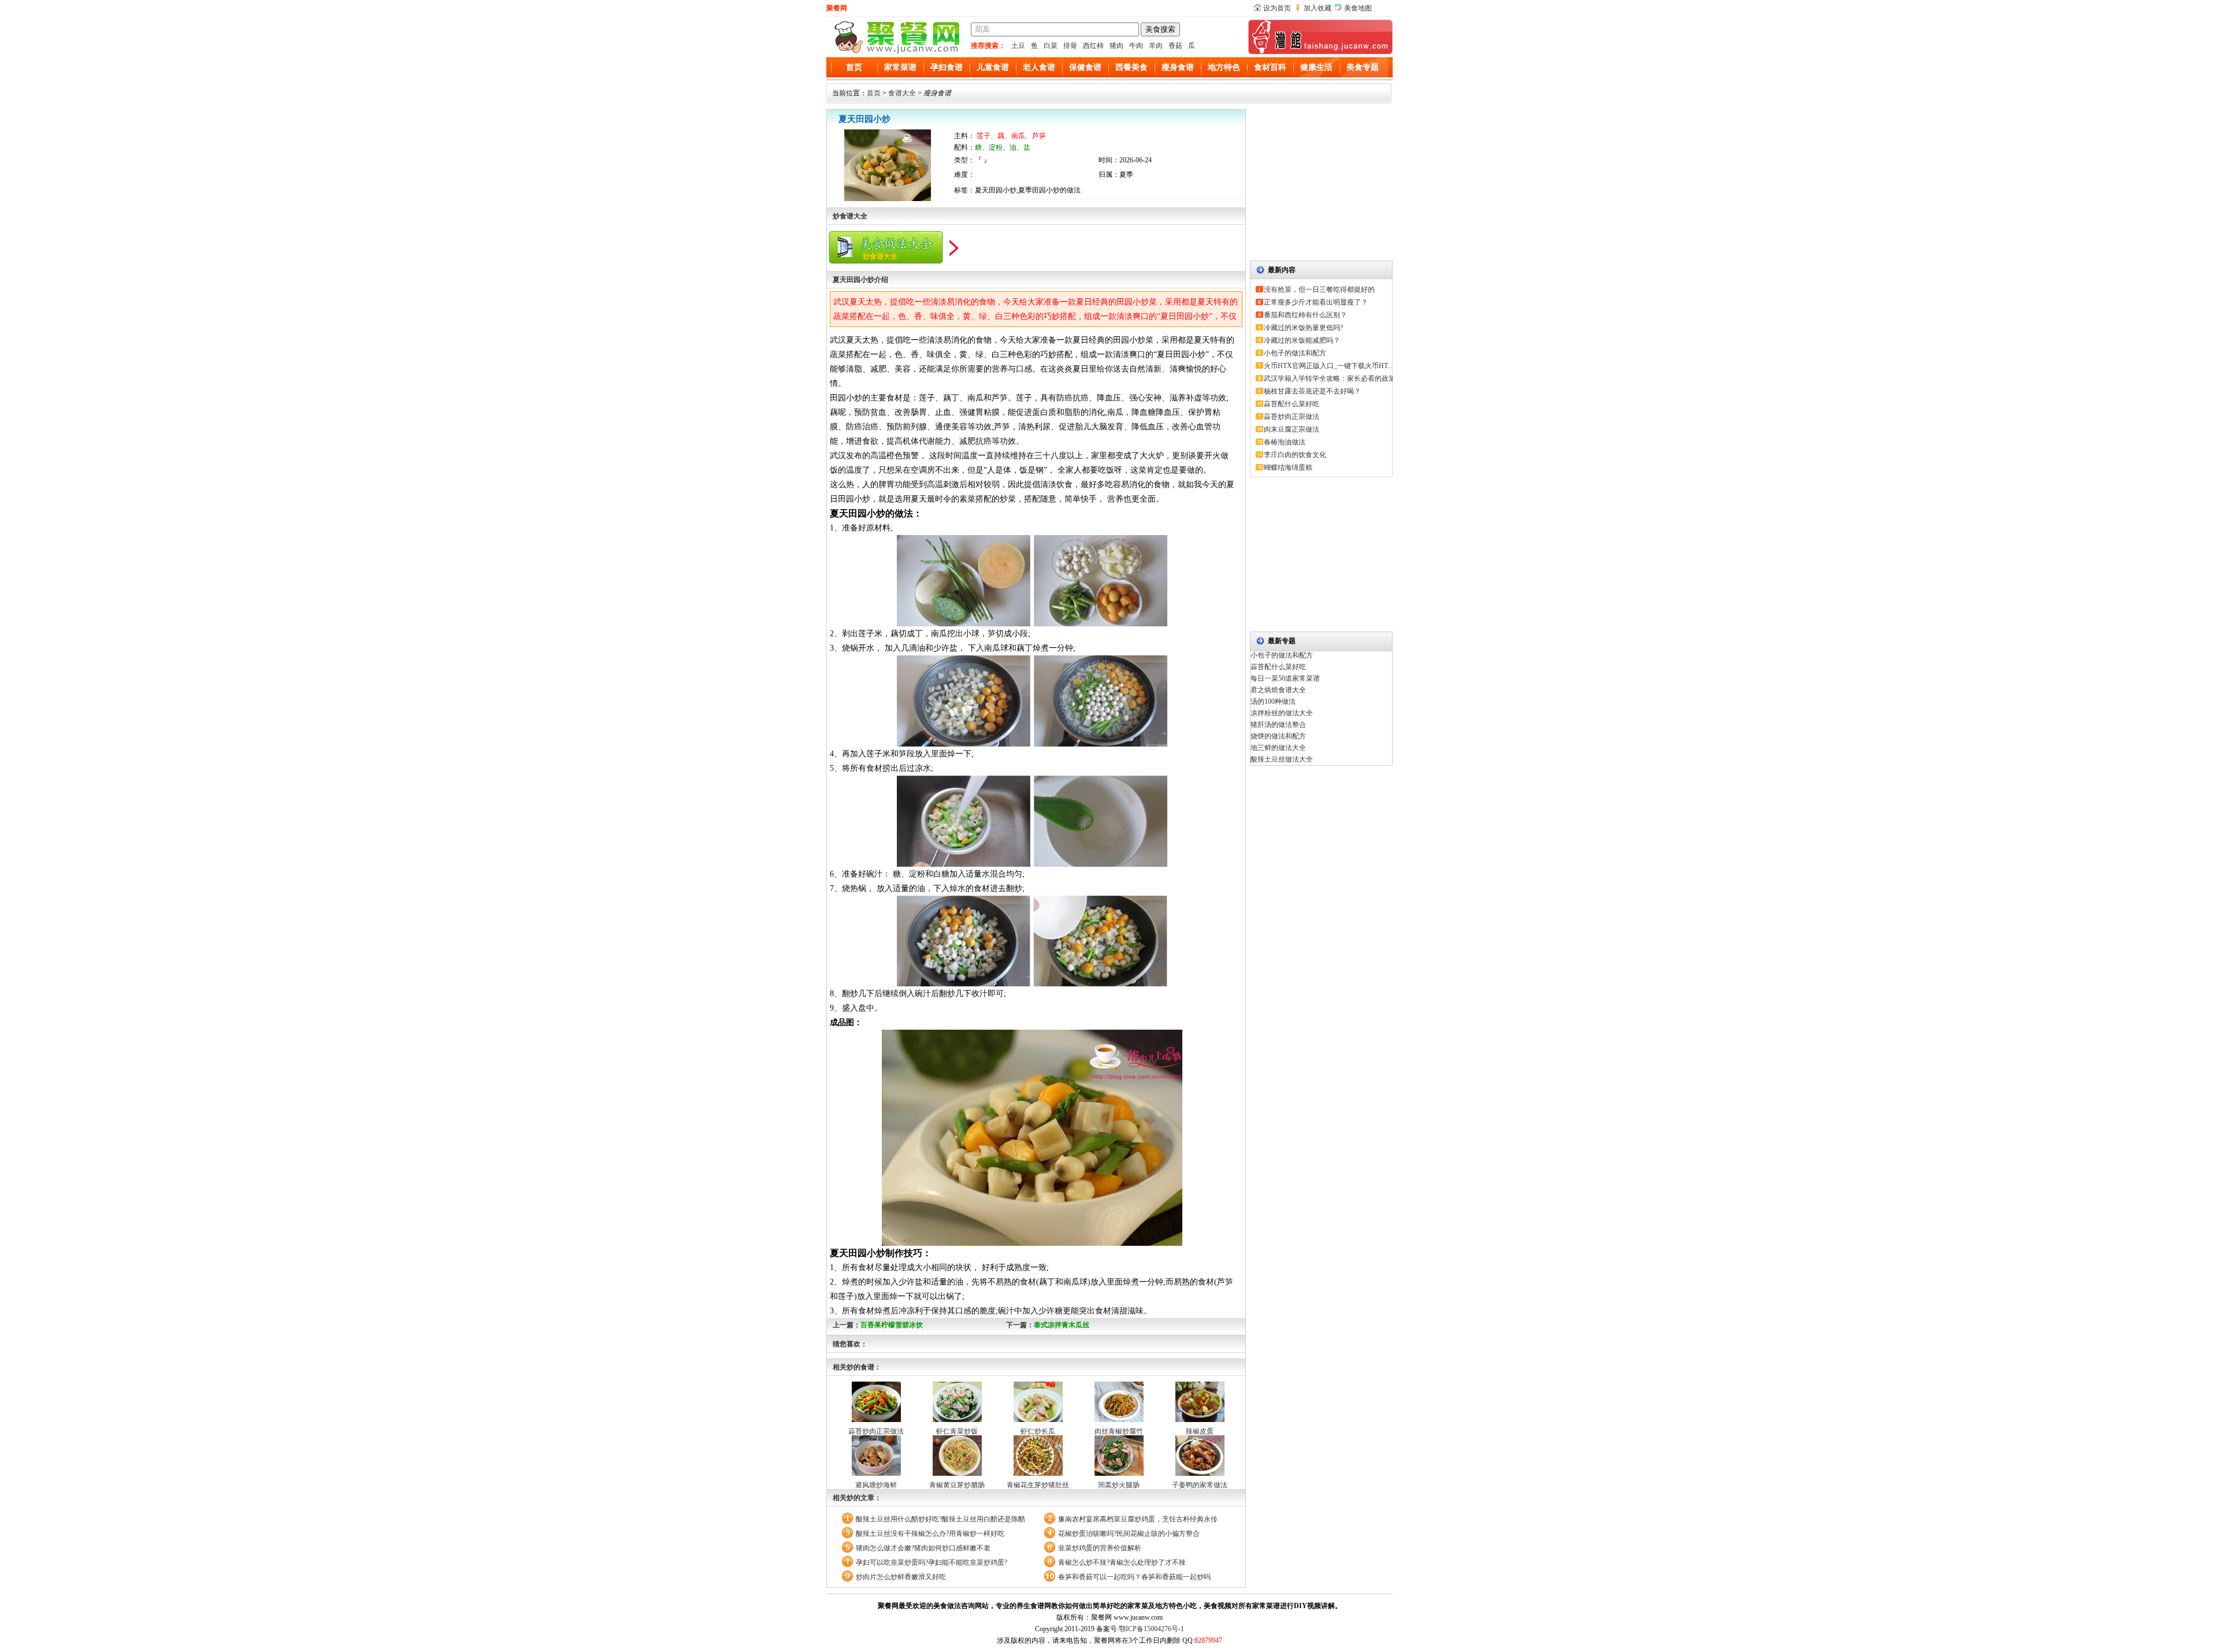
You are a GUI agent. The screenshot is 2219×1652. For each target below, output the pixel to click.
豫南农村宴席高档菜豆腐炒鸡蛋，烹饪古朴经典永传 (1138, 1519)
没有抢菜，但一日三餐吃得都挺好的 (1319, 289)
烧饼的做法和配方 (1278, 736)
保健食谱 (1085, 67)
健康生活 (1316, 67)
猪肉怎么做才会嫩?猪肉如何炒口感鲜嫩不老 (923, 1548)
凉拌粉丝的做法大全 (1282, 713)
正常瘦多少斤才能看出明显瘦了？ (1316, 302)
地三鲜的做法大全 (1278, 748)
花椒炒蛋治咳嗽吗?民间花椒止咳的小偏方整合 (1129, 1534)
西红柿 (1093, 46)
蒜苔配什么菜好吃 (1292, 404)
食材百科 (1270, 67)
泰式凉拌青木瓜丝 (1062, 1325)
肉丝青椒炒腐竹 (1119, 1431)
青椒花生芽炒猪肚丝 (1038, 1485)
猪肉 (1116, 46)
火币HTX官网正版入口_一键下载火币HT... (1328, 366)
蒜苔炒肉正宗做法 (876, 1431)
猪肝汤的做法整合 (1278, 725)
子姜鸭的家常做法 (1200, 1485)
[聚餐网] (896, 52)
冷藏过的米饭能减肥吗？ (1302, 340)
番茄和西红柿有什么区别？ (1305, 315)
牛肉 (1136, 46)
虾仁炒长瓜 (1038, 1431)
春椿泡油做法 (1285, 442)
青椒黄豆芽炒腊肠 (957, 1485)
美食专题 (1363, 67)
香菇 (1175, 46)
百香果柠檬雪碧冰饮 (892, 1325)
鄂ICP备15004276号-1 (1151, 1629)
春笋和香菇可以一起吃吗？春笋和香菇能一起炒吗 (1134, 1577)
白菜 (1051, 46)
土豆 (1018, 46)
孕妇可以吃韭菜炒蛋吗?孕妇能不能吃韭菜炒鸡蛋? (932, 1562)
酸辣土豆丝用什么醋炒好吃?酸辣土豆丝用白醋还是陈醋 (940, 1519)
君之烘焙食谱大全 (1278, 690)
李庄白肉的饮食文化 (1295, 455)
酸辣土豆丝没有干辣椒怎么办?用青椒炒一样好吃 (930, 1534)
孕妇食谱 (947, 67)
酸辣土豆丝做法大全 (1282, 759)
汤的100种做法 (1273, 701)
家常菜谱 (900, 67)
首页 (854, 67)
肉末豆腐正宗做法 (1292, 429)
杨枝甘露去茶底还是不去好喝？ (1312, 391)
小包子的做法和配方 (1295, 353)
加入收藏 (1318, 8)
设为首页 (1277, 8)
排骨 (1070, 46)
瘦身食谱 (1178, 67)
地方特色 (1224, 67)
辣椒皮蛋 (1200, 1431)
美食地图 (1358, 8)
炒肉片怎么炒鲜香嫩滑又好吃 (901, 1577)
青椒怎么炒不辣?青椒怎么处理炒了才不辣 (1122, 1562)
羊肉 (1156, 46)
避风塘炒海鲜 (876, 1485)
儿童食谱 (993, 67)
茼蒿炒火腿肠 (1119, 1485)
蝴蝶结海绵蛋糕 (1288, 467)
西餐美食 (1131, 67)
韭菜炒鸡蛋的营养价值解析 (1100, 1548)
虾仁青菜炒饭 (957, 1431)
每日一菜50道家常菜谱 (1285, 678)
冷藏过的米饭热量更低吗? (1303, 328)
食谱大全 (902, 93)
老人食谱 (1039, 67)
